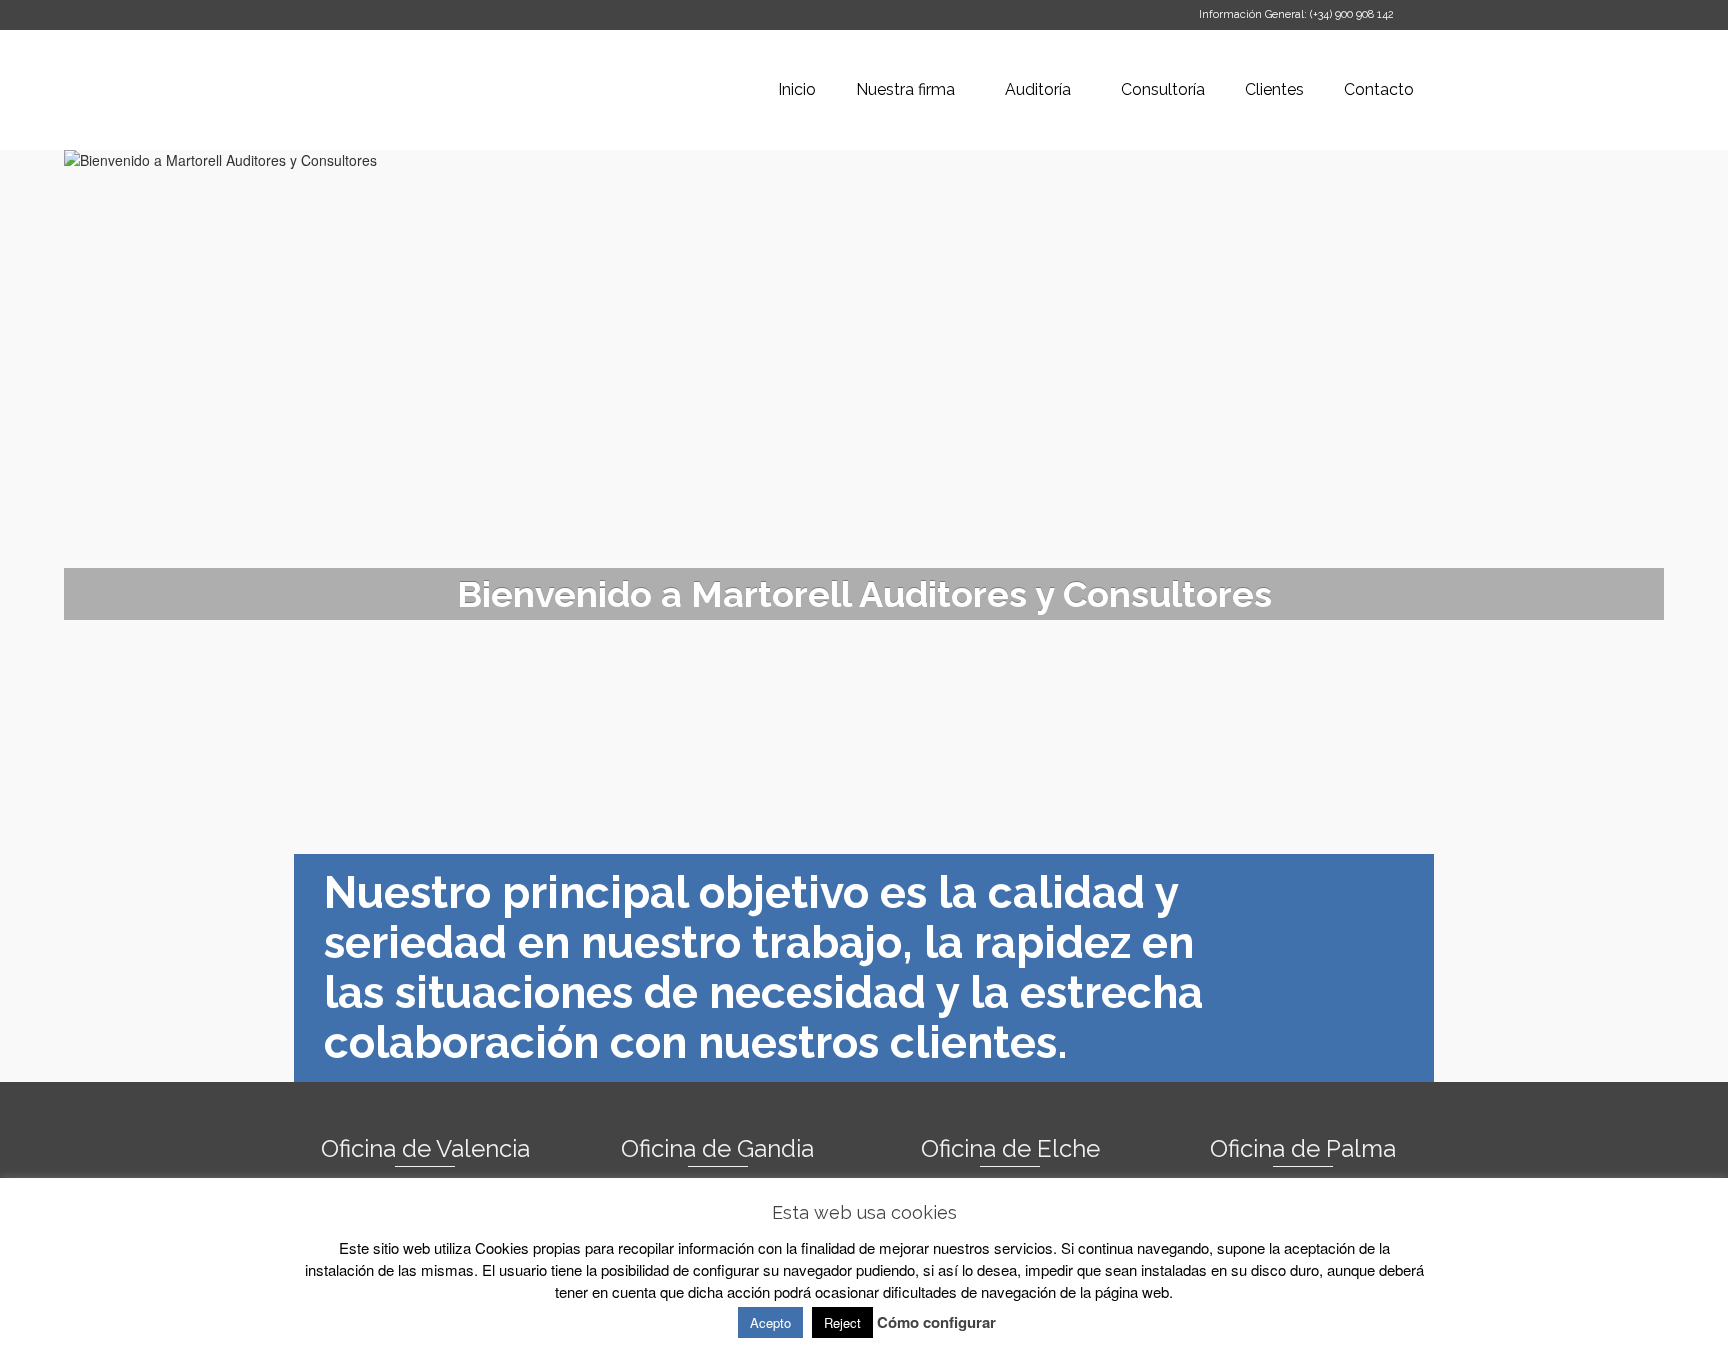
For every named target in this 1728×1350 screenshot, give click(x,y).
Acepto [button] (770, 1322)
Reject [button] (842, 1322)
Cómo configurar (936, 1322)
